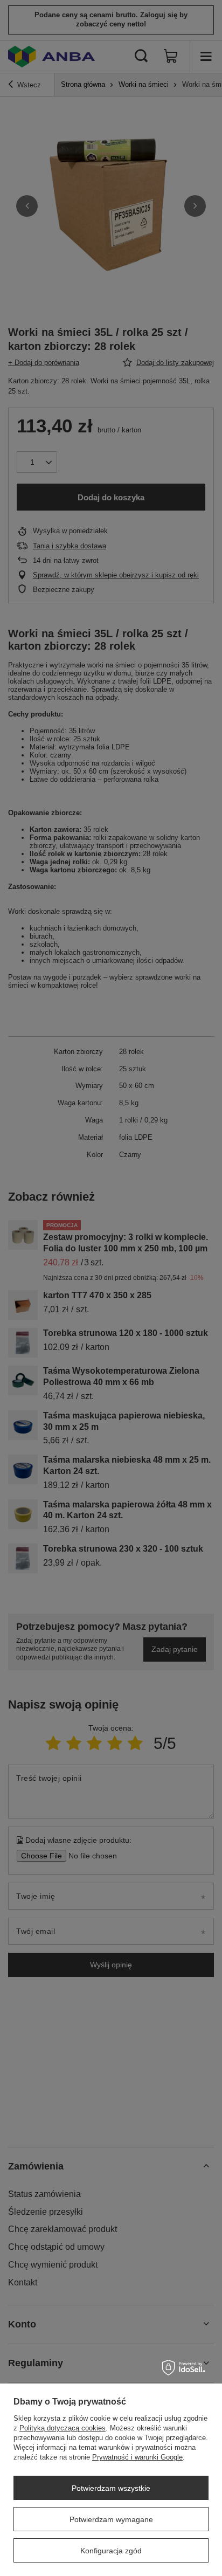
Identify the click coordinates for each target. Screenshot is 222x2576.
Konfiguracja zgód (111, 2551)
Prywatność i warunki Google (137, 2457)
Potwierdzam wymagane (111, 2519)
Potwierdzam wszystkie (111, 2488)
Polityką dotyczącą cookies (63, 2428)
